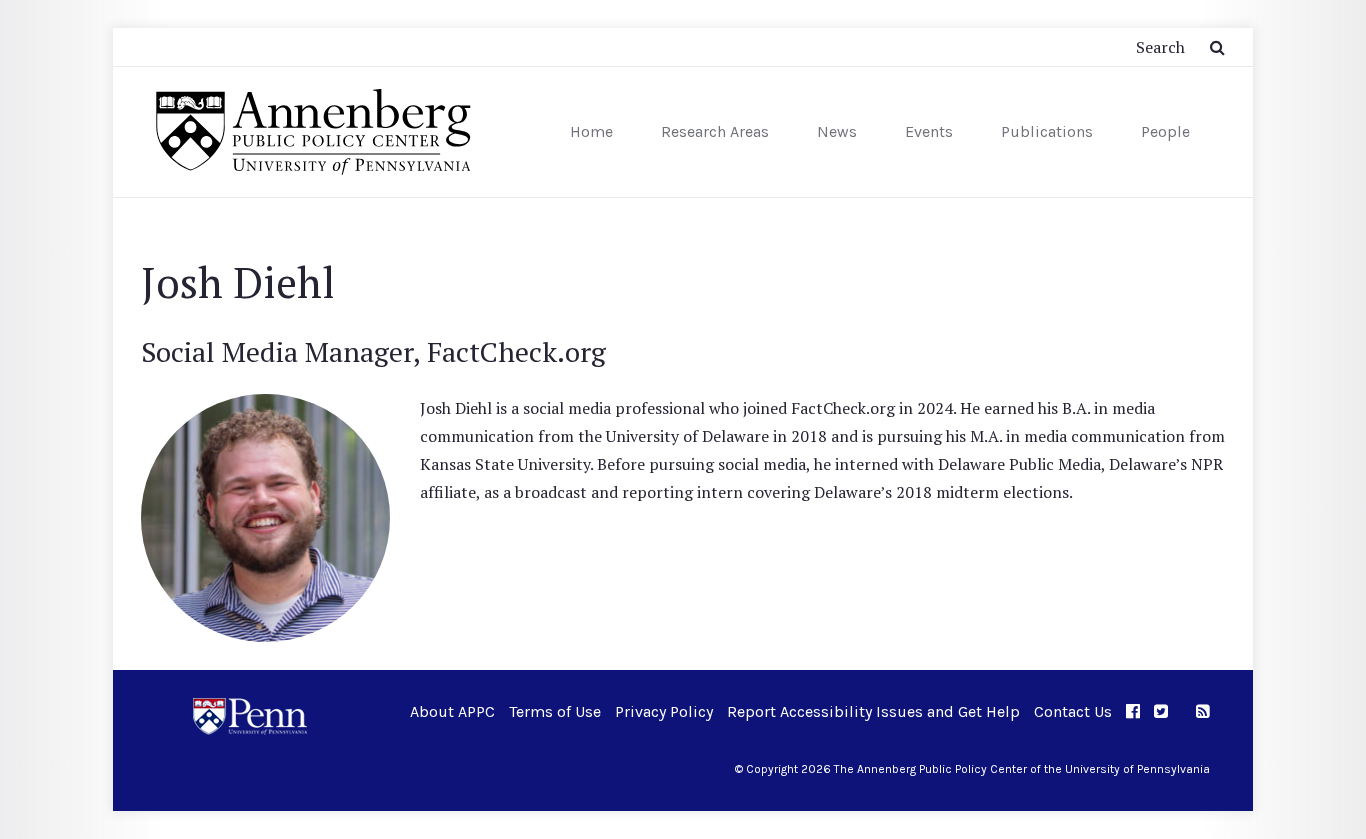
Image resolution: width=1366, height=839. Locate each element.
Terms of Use (555, 711)
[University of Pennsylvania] (250, 714)
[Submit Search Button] (1217, 47)
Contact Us (1073, 711)
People (1165, 131)
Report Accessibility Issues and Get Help (873, 711)
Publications (1047, 131)
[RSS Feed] (1203, 711)
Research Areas (715, 131)
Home (591, 131)
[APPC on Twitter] (1161, 711)
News (837, 131)
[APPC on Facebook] (1133, 711)
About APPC (452, 711)
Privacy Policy (664, 711)
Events (929, 131)
